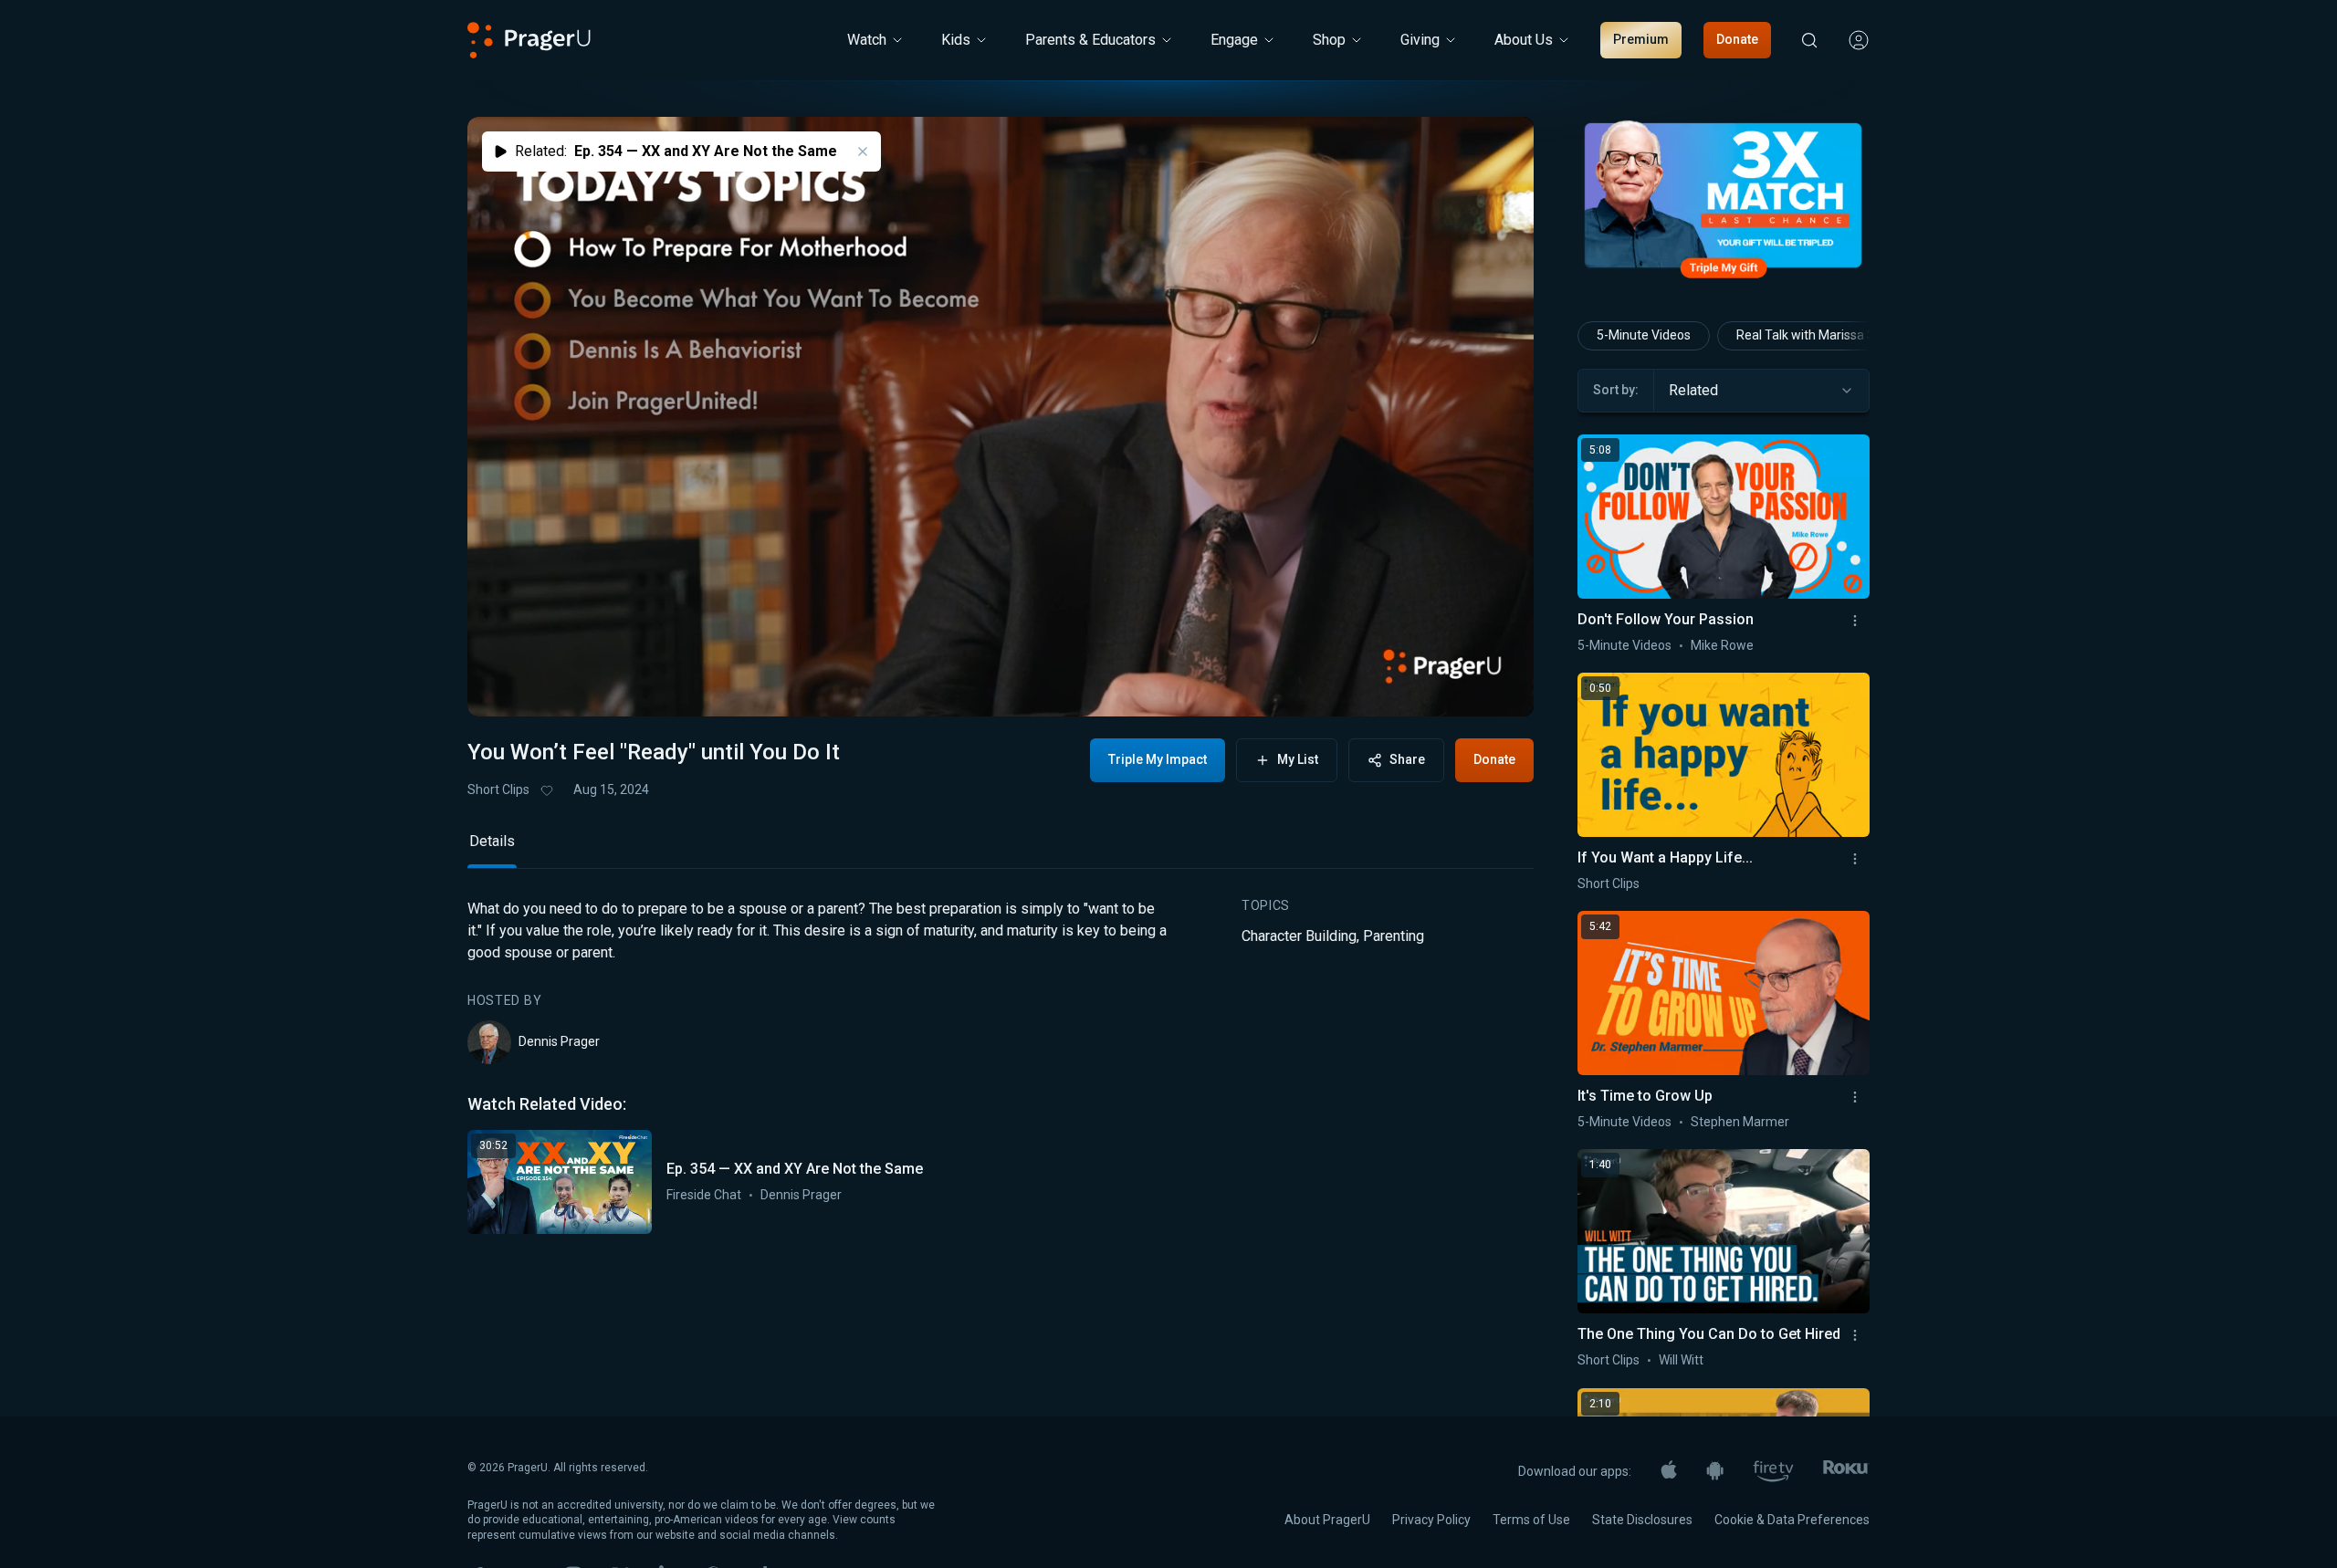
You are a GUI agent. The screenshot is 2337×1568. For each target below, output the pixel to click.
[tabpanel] (1001, 1066)
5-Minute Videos (1644, 335)
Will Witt (1681, 1360)
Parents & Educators (1090, 40)
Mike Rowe (1722, 645)
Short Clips (498, 789)
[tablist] (1001, 849)
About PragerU (1327, 1520)
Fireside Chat (704, 1195)
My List (1298, 759)
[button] (504, 685)
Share (1407, 759)
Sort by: (1616, 390)
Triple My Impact (1158, 759)
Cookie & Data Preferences (1792, 1520)
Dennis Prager (559, 1041)
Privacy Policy (1431, 1520)
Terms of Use (1531, 1520)
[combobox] (1761, 391)
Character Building (1299, 936)
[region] (1001, 417)
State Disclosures (1642, 1520)
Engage (1234, 40)
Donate (1737, 39)
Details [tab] (492, 841)
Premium (1641, 39)
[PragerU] (529, 40)
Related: (676, 151)
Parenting (1394, 936)
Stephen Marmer (1740, 1122)
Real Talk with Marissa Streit (1818, 335)
